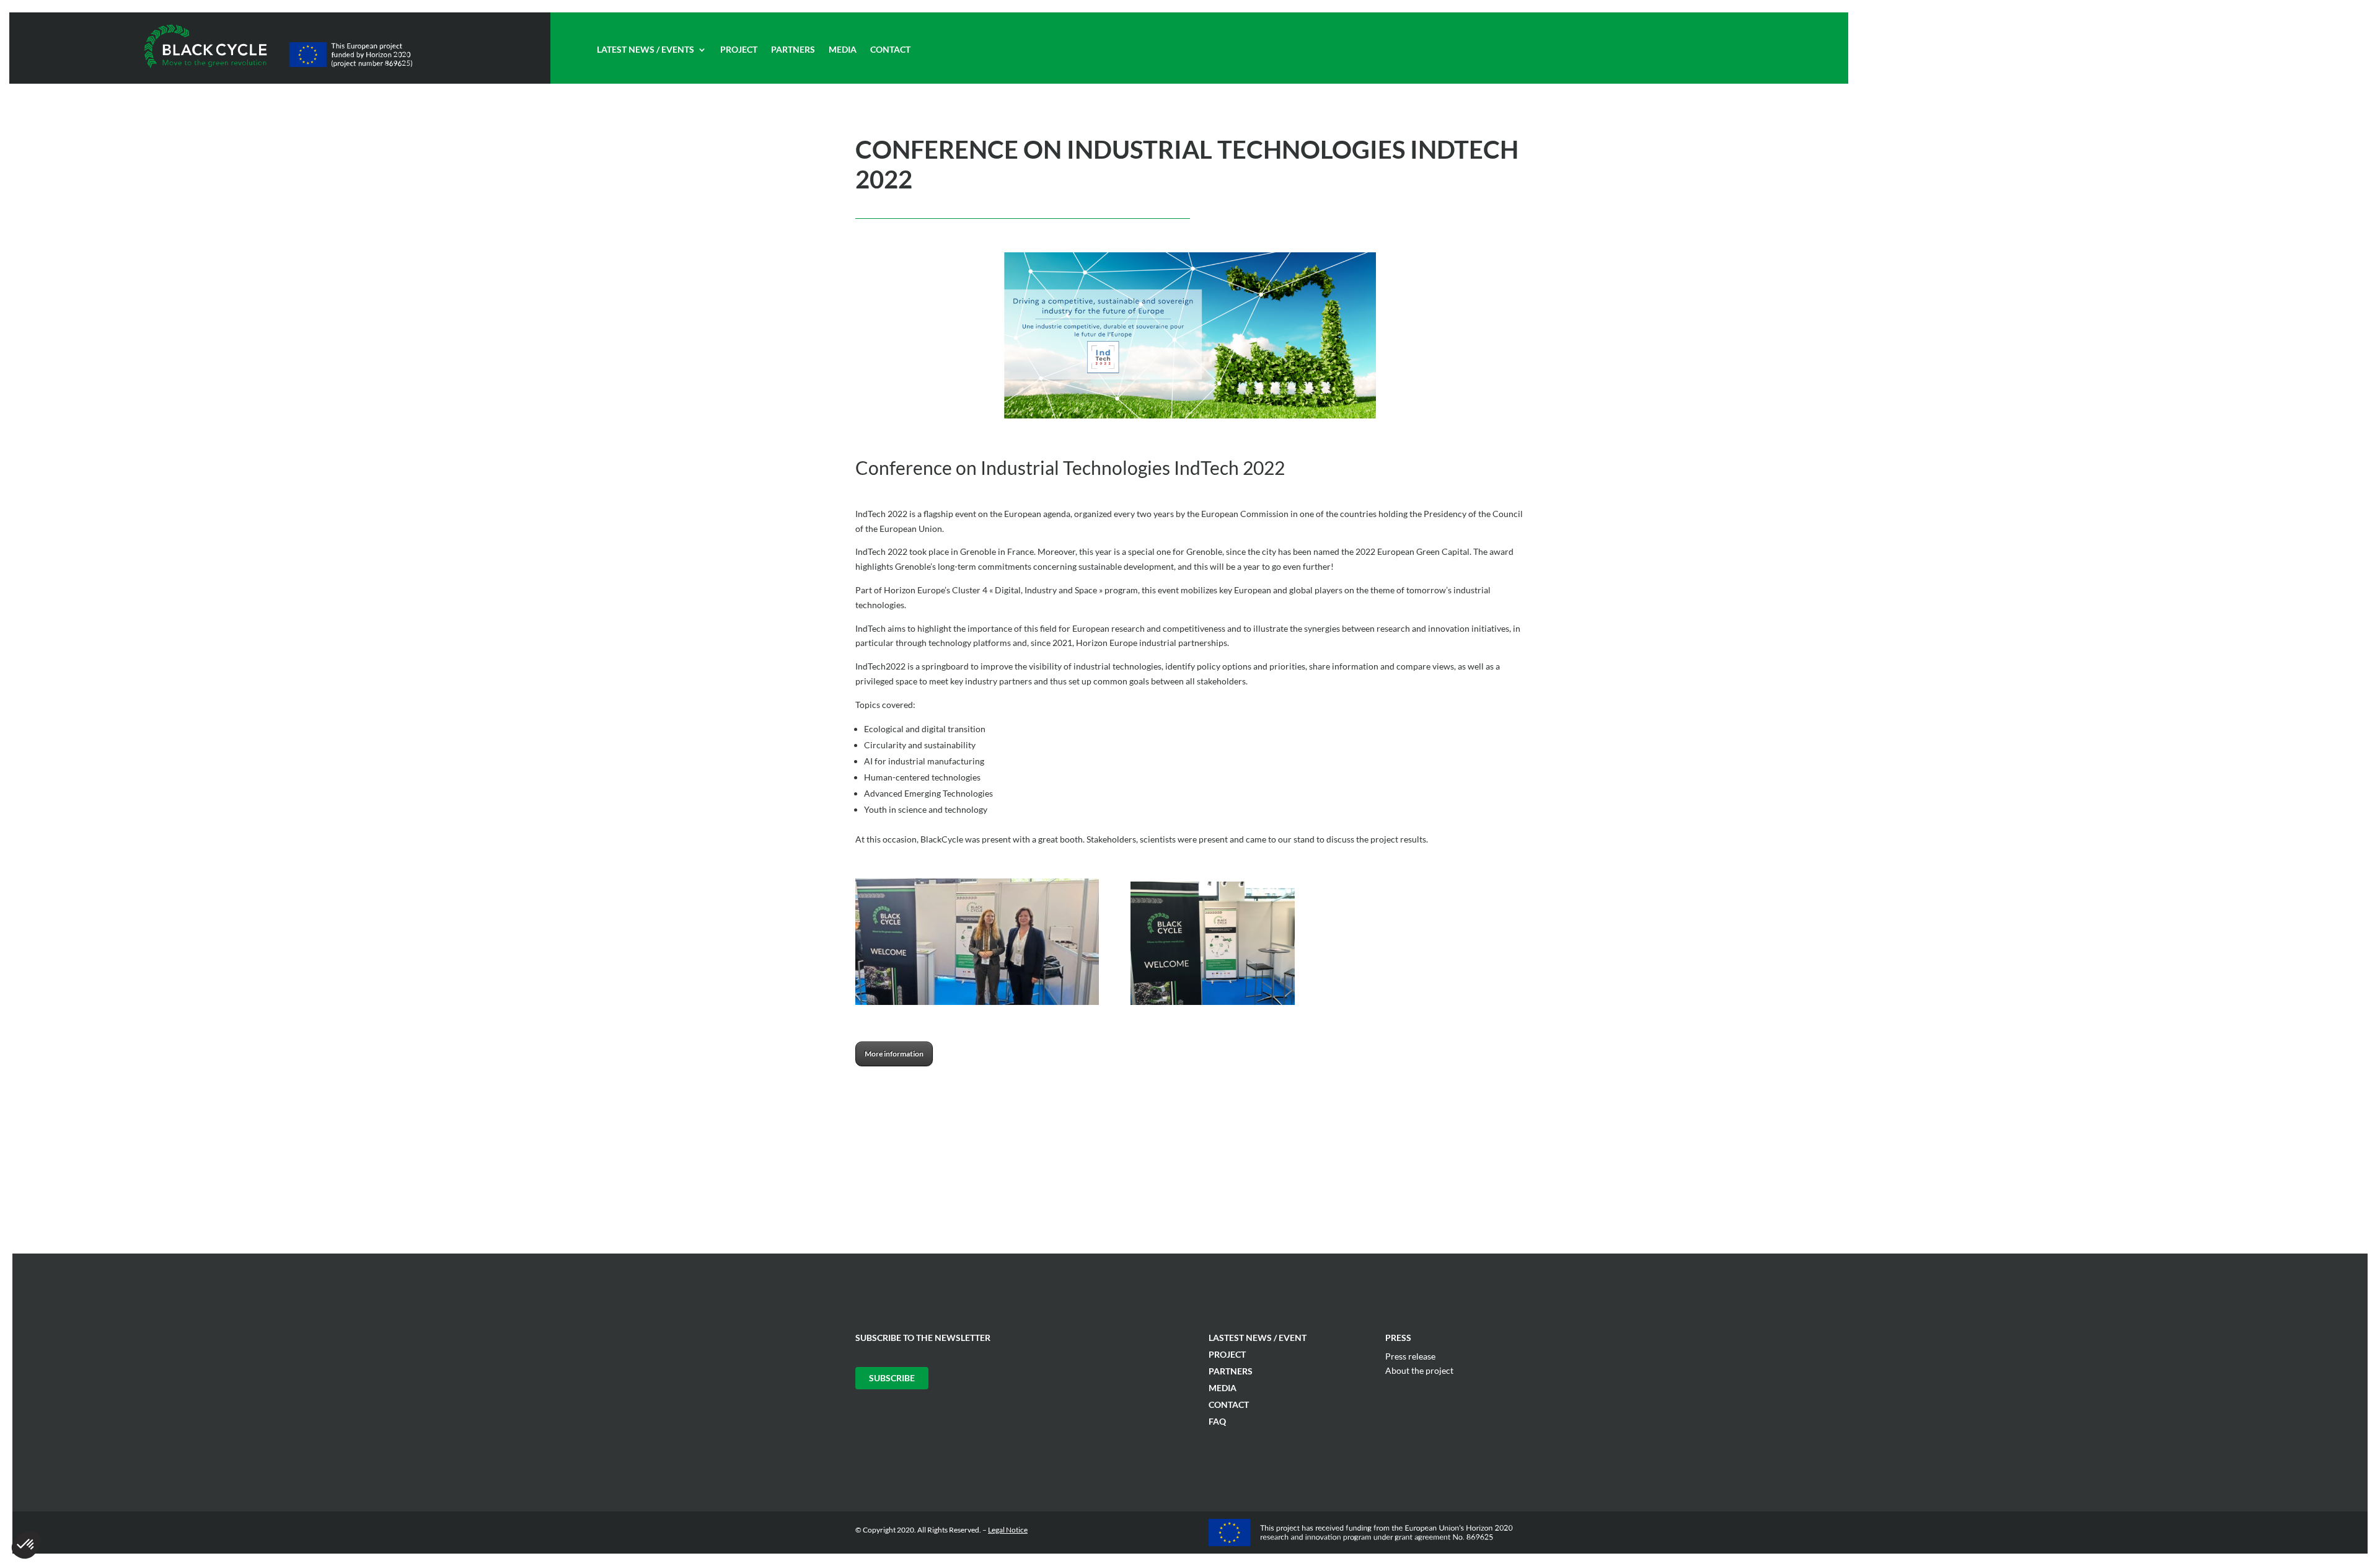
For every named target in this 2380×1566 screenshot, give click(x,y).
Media (843, 50)
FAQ (1217, 1421)
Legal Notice (1008, 1530)
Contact (890, 50)
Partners (793, 50)
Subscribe (892, 1378)
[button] (26, 1545)
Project (739, 50)
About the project (1419, 1370)
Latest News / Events (646, 50)
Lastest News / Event (1258, 1338)
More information (894, 1054)
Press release (1410, 1356)
